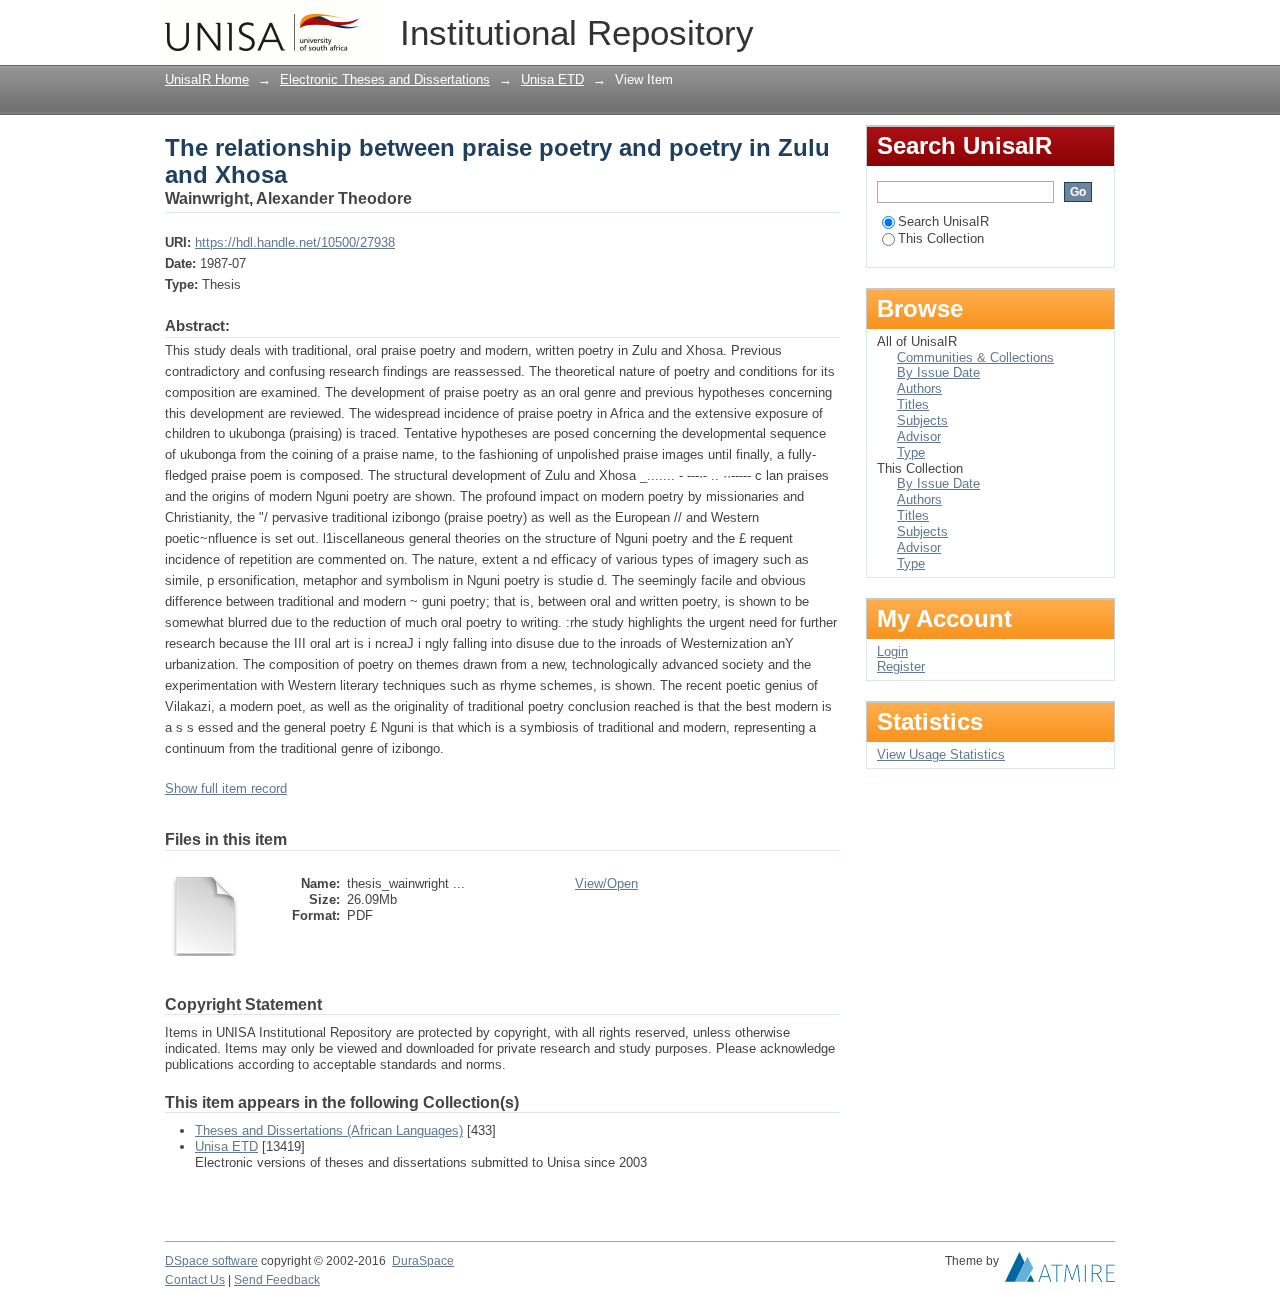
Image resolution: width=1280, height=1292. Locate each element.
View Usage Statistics (941, 754)
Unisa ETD (552, 79)
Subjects (922, 420)
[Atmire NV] (1060, 1272)
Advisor (919, 436)
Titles (913, 404)
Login (1099, 24)
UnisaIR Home (207, 79)
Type (911, 452)
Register (901, 666)
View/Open (606, 883)
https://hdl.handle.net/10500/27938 (295, 242)
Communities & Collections (975, 357)
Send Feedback (277, 1280)
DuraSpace (423, 1261)
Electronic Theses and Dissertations (385, 79)
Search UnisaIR (943, 221)
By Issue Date (938, 372)
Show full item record (226, 788)
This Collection (941, 238)
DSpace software (211, 1261)
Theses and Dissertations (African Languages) (329, 1130)
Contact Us (195, 1280)
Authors (919, 388)
